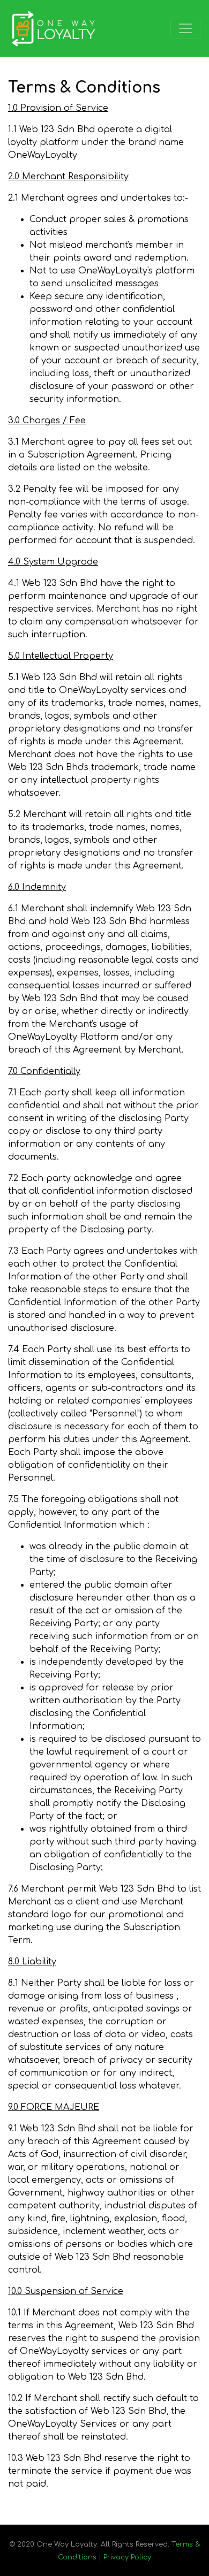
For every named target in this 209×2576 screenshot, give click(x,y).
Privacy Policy (127, 2557)
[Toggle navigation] (185, 28)
